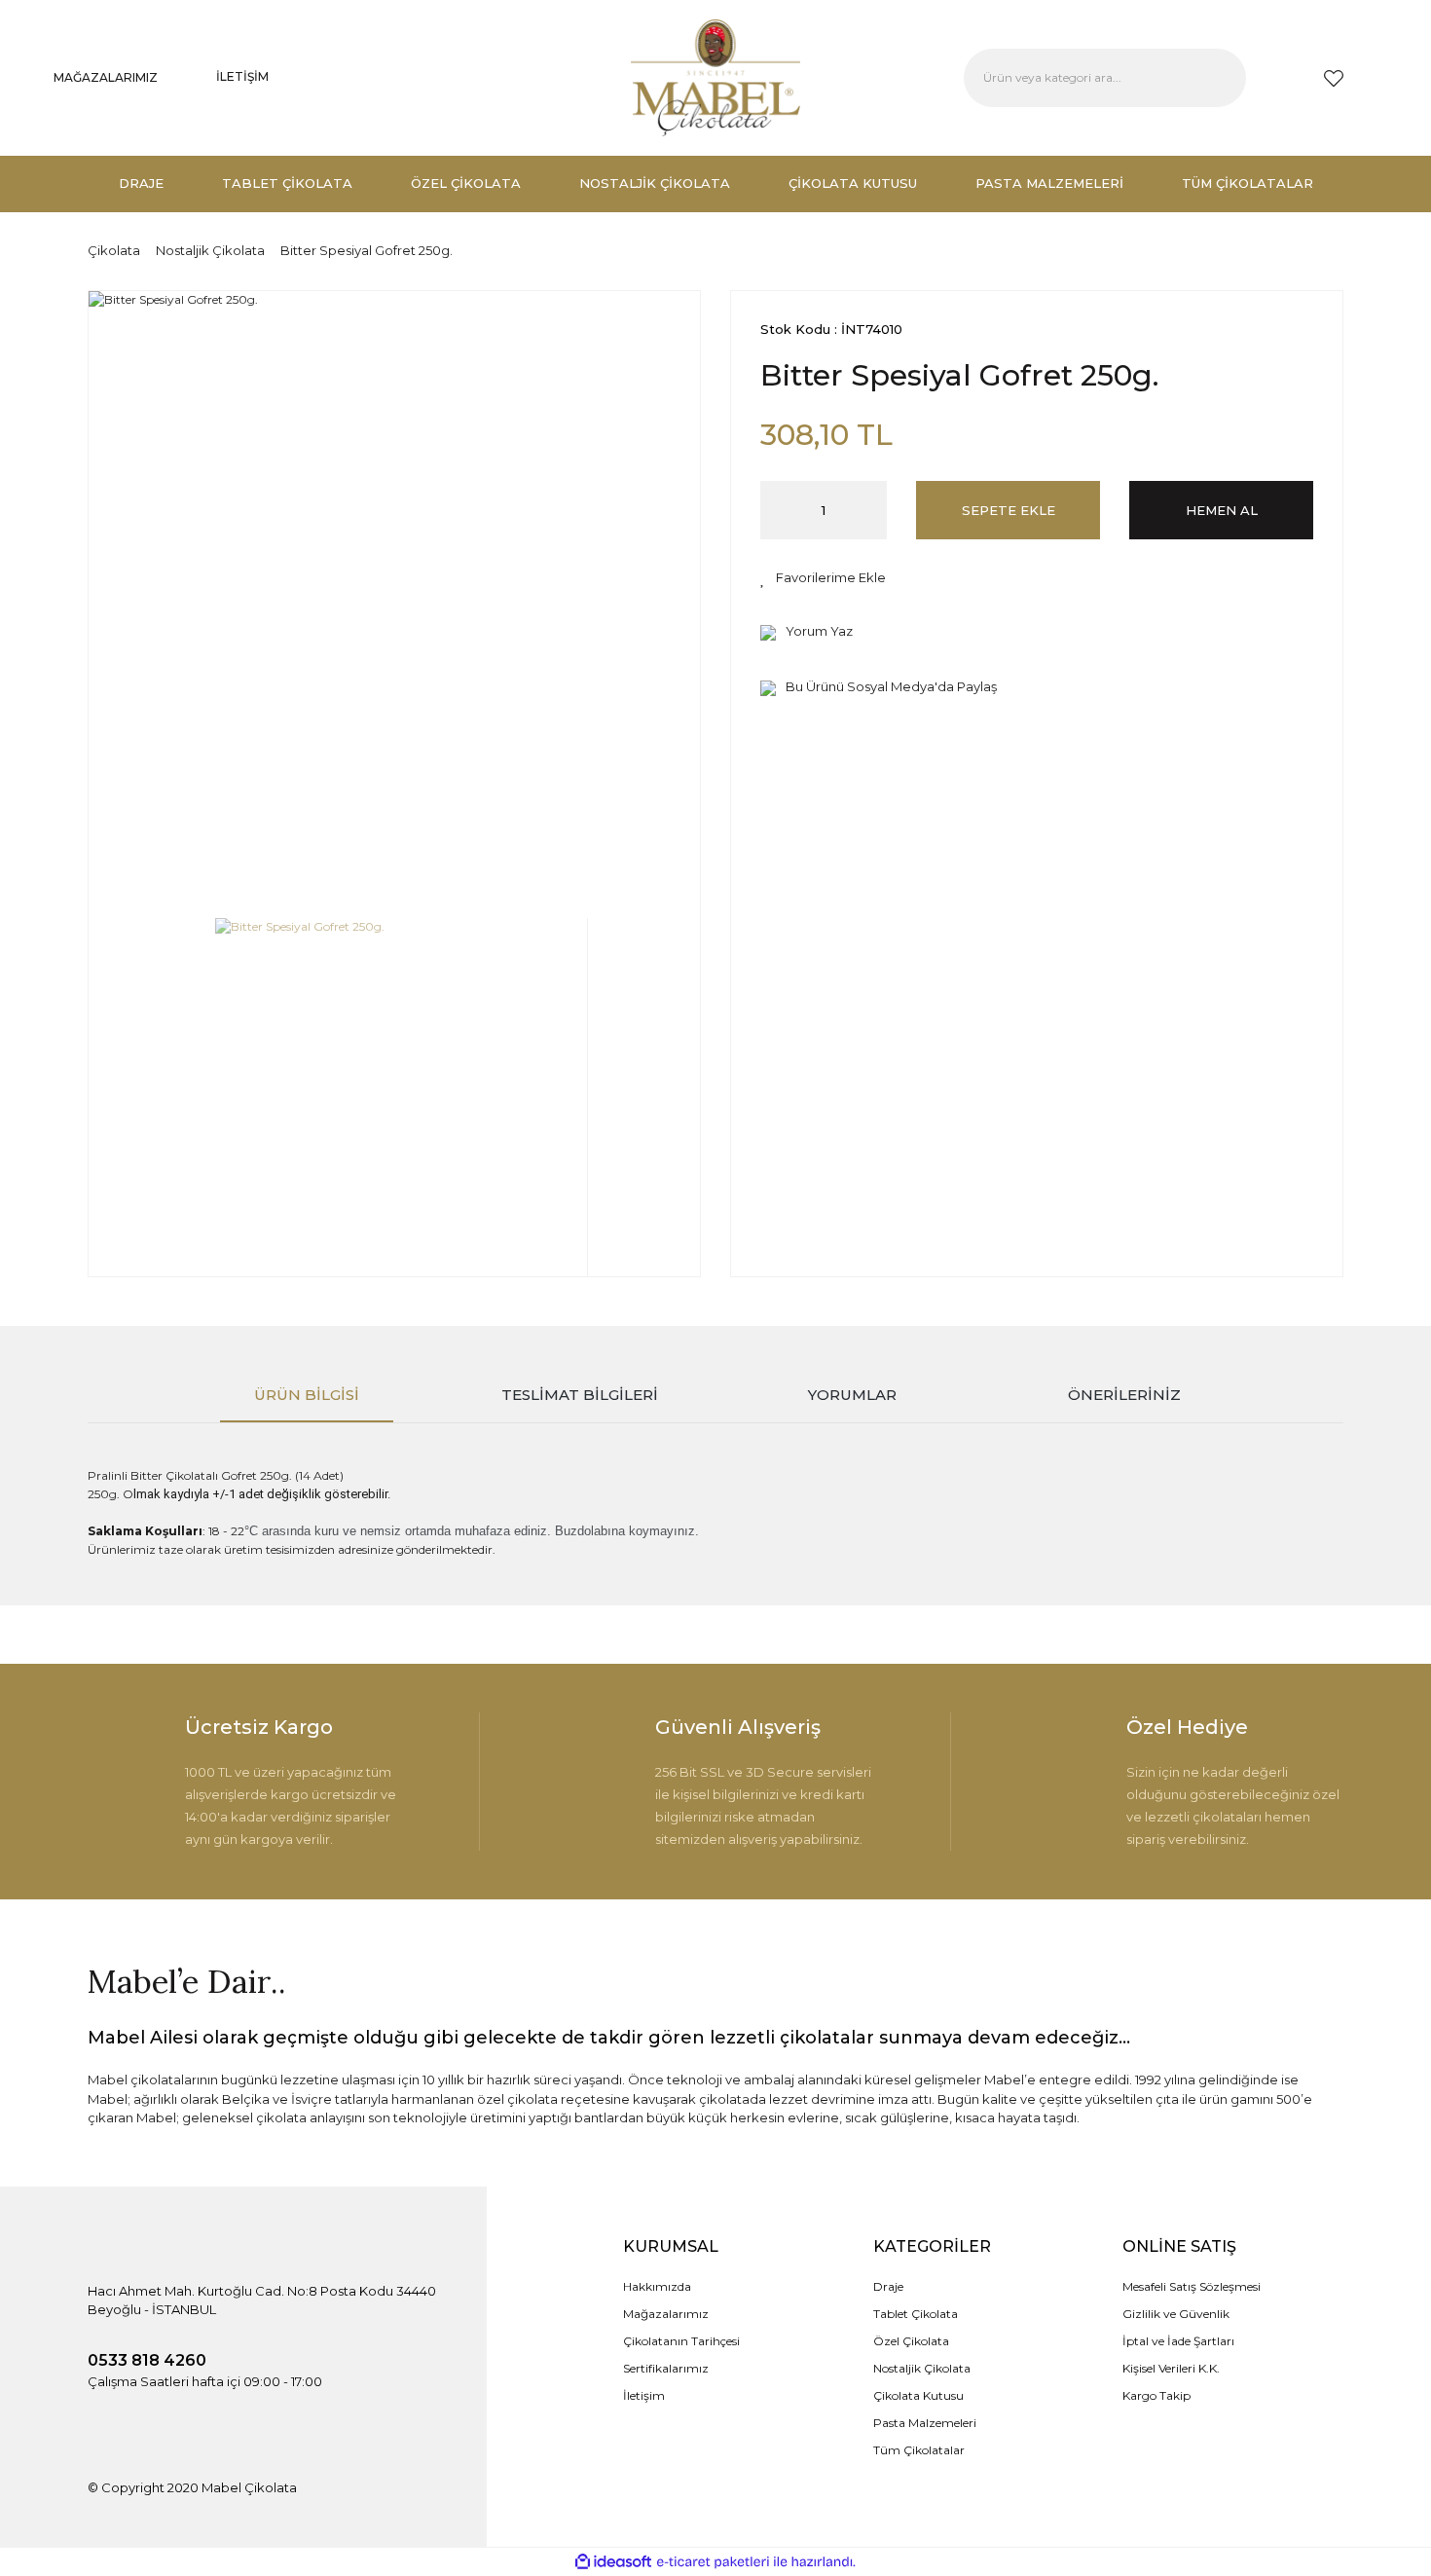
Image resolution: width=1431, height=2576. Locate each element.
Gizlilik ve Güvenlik (1176, 2314)
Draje (888, 2286)
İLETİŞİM (242, 76)
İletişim (644, 2395)
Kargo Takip (1156, 2395)
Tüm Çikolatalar (919, 2450)
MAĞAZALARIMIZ (106, 77)
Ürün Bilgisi (307, 1395)
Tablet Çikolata (916, 2314)
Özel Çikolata (911, 2341)
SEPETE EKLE (1009, 510)
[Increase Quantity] (872, 510)
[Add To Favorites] (823, 578)
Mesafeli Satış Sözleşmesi (1192, 2286)
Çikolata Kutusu (918, 2395)
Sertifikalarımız (666, 2368)
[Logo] (715, 78)
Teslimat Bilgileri (580, 1395)
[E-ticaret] (713, 2562)
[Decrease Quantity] (775, 510)
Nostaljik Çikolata (922, 2368)
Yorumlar (852, 1395)
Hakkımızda (657, 2286)
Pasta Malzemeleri (925, 2423)
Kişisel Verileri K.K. (1171, 2368)
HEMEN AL (1222, 510)
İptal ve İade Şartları (1178, 2341)
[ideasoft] (613, 2562)
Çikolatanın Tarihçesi (681, 2341)
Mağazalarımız (666, 2314)
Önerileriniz (1124, 1395)
